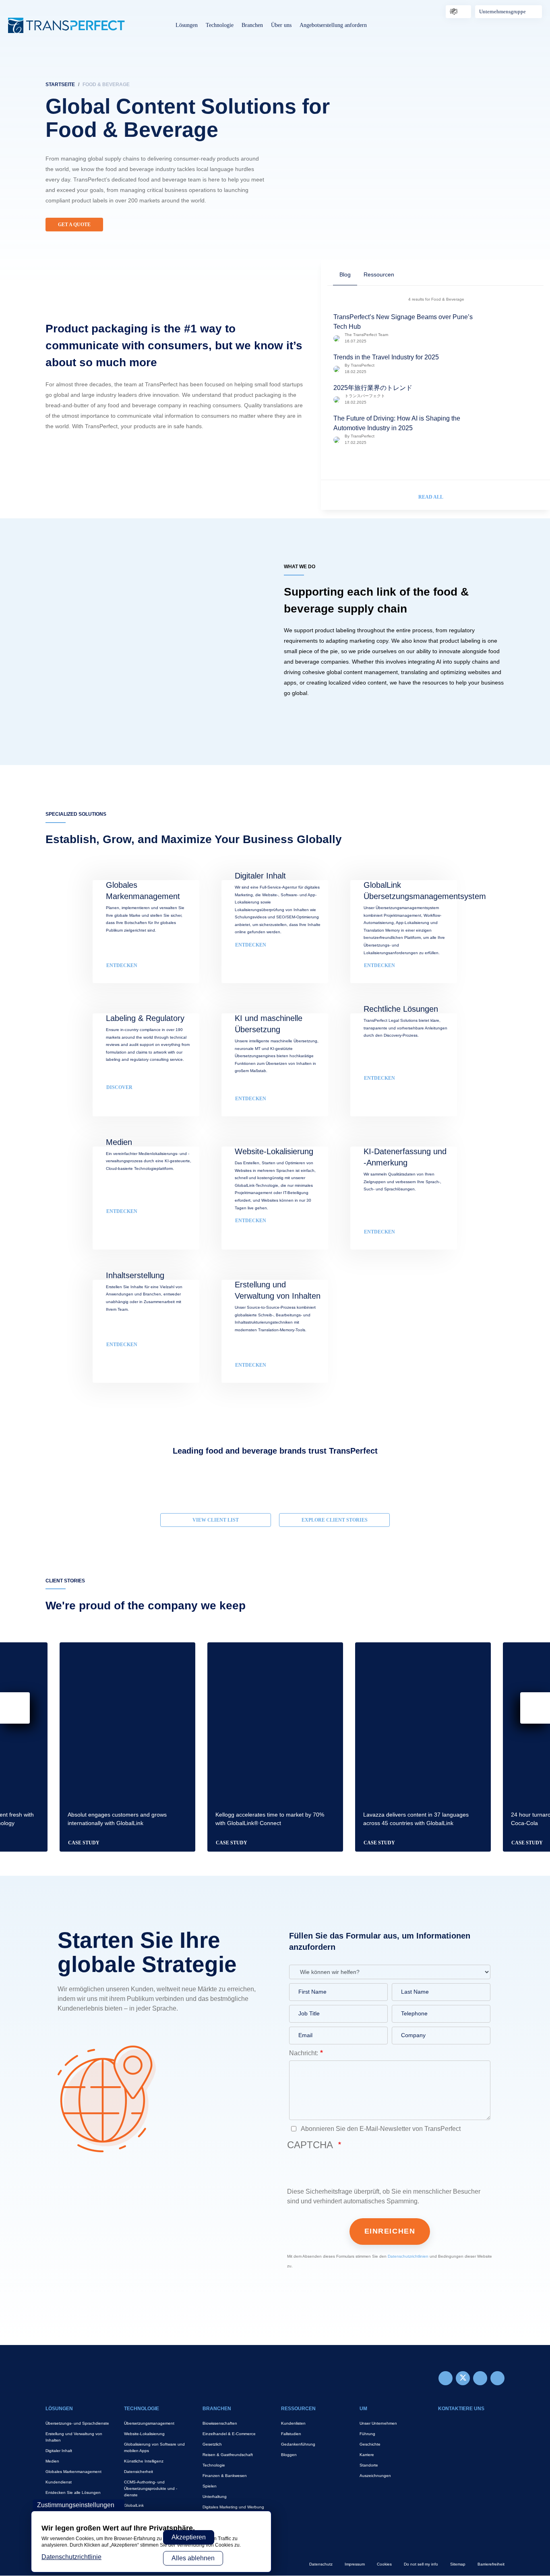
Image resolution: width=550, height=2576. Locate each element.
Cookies (384, 2564)
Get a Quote (74, 225)
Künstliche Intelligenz (144, 2461)
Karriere (367, 2455)
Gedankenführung (298, 2444)
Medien (52, 2461)
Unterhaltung (215, 2497)
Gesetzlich (212, 2444)
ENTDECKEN (122, 965)
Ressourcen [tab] (379, 274)
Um (363, 2409)
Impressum (355, 2564)
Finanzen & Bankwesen (225, 2476)
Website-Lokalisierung (144, 2434)
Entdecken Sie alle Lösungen (73, 2492)
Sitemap (458, 2564)
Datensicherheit (139, 2472)
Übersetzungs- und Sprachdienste (77, 2423)
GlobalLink (134, 2505)
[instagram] (480, 2378)
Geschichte (370, 2444)
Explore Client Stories (335, 1520)
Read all (431, 497)
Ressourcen (298, 2409)
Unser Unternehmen (378, 2423)
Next (505, 1482)
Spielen (210, 2486)
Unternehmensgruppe (502, 11)
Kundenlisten (293, 2423)
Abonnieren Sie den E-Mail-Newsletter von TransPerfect (380, 2129)
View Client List (216, 1520)
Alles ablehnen (193, 2558)
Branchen (252, 25)
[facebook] (446, 2378)
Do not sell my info (421, 2564)
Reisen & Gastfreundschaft (228, 2455)
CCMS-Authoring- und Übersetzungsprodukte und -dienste (151, 2488)
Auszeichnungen (375, 2476)
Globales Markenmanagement (73, 2472)
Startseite (60, 85)
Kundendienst (59, 2482)
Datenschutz (321, 2564)
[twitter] (463, 2378)
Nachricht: (304, 2053)
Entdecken (379, 1078)
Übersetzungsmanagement (149, 2423)
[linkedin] (497, 2378)
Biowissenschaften (220, 2423)
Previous (45, 1482)
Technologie (220, 25)
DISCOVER (119, 1087)
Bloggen (289, 2455)
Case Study (84, 1843)
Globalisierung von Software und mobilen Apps (154, 2447)
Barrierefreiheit (491, 2564)
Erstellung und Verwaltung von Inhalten (74, 2437)
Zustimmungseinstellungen (76, 2505)
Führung (367, 2434)
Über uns (281, 25)
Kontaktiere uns (461, 2409)
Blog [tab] (345, 274)
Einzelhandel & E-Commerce (229, 2434)
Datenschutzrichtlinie (71, 2557)
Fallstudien (291, 2434)
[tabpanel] (275, 145)
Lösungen (187, 25)
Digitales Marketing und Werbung (233, 2507)
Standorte (369, 2465)
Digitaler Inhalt (59, 2451)
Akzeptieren (189, 2537)
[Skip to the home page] (66, 25)
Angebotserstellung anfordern (333, 25)
